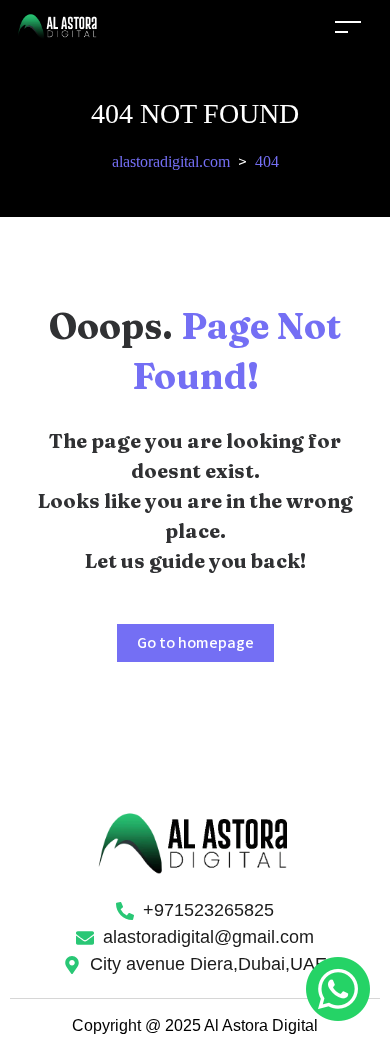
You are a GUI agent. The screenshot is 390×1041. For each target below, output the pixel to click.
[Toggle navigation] (348, 26)
